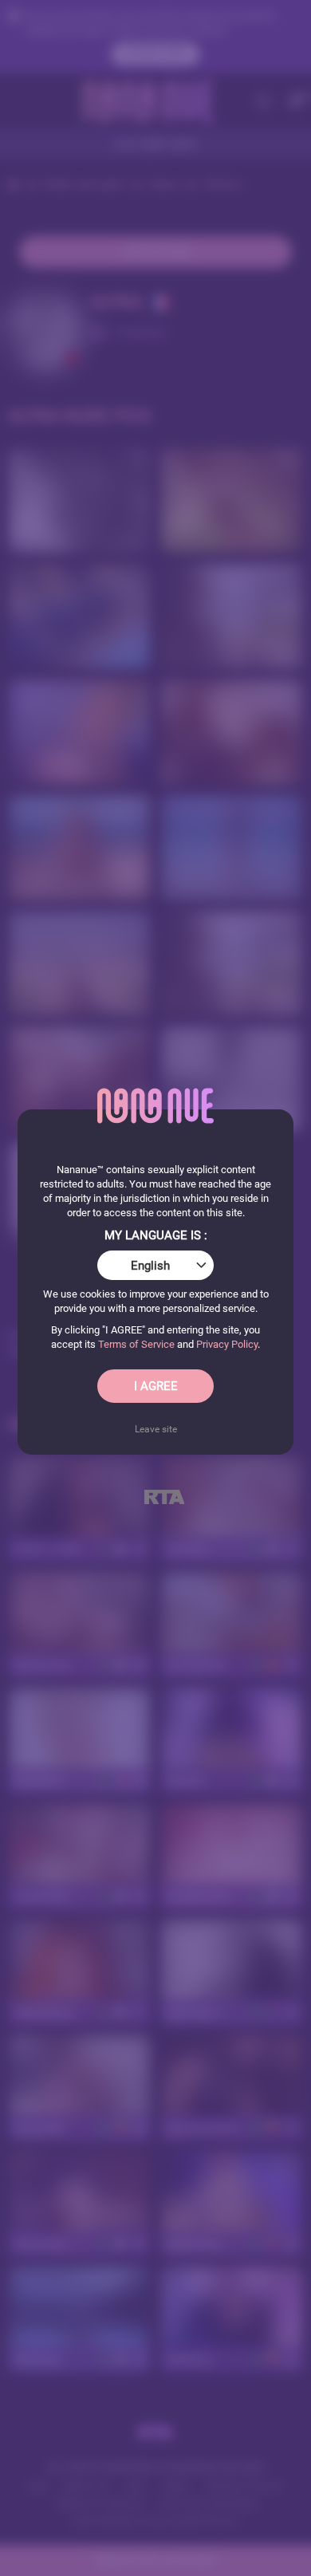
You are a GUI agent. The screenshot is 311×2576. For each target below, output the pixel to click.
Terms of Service (136, 1344)
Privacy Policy (227, 1344)
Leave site (156, 1429)
